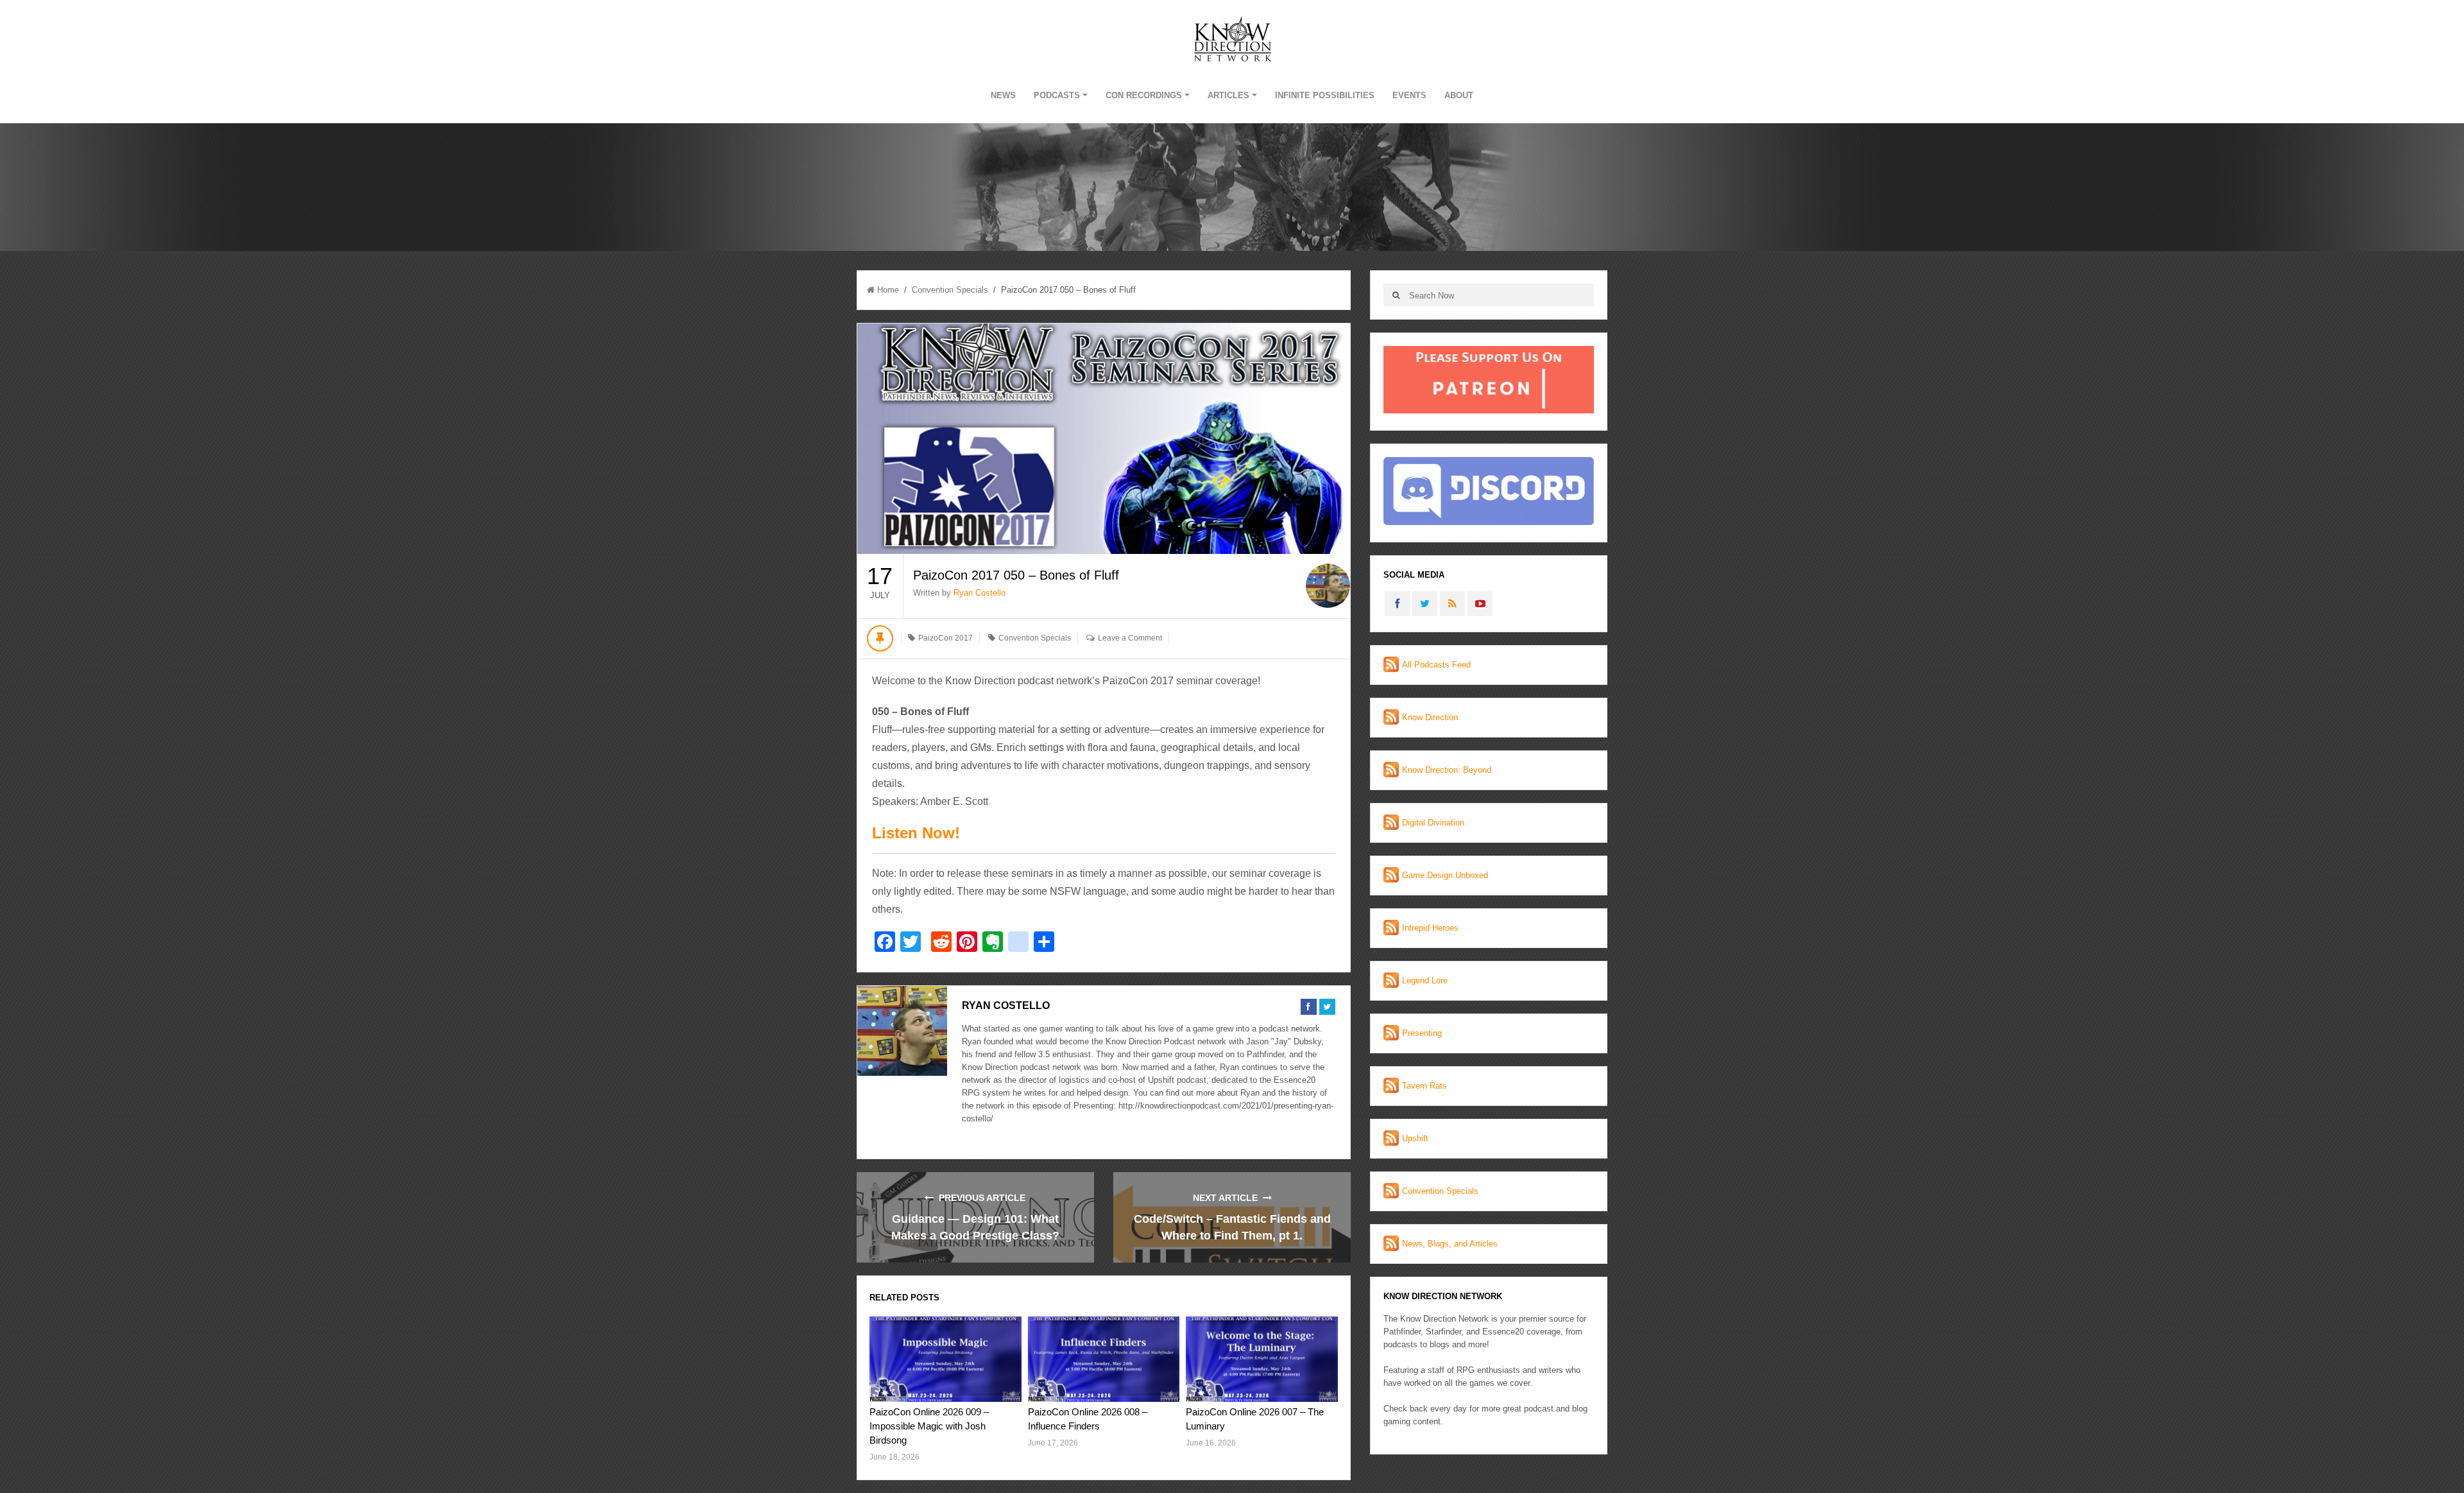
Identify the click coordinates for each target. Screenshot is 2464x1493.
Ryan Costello (980, 593)
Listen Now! (916, 833)
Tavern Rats (1425, 1086)
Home (888, 290)
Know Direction (1430, 717)
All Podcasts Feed (1436, 665)
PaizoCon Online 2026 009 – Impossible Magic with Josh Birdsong (929, 1426)
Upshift (1415, 1138)
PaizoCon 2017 (945, 638)
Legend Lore (1425, 980)
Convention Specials (950, 290)
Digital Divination (1433, 823)
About (1459, 95)
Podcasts (1057, 95)
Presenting (1422, 1033)
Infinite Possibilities (1325, 95)
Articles (1228, 95)
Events (1409, 95)
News (1003, 95)
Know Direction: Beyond (1447, 770)
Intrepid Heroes (1430, 928)
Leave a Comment (1130, 638)
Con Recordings (1144, 95)
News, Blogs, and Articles (1450, 1244)
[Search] (1396, 295)
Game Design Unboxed (1445, 875)
